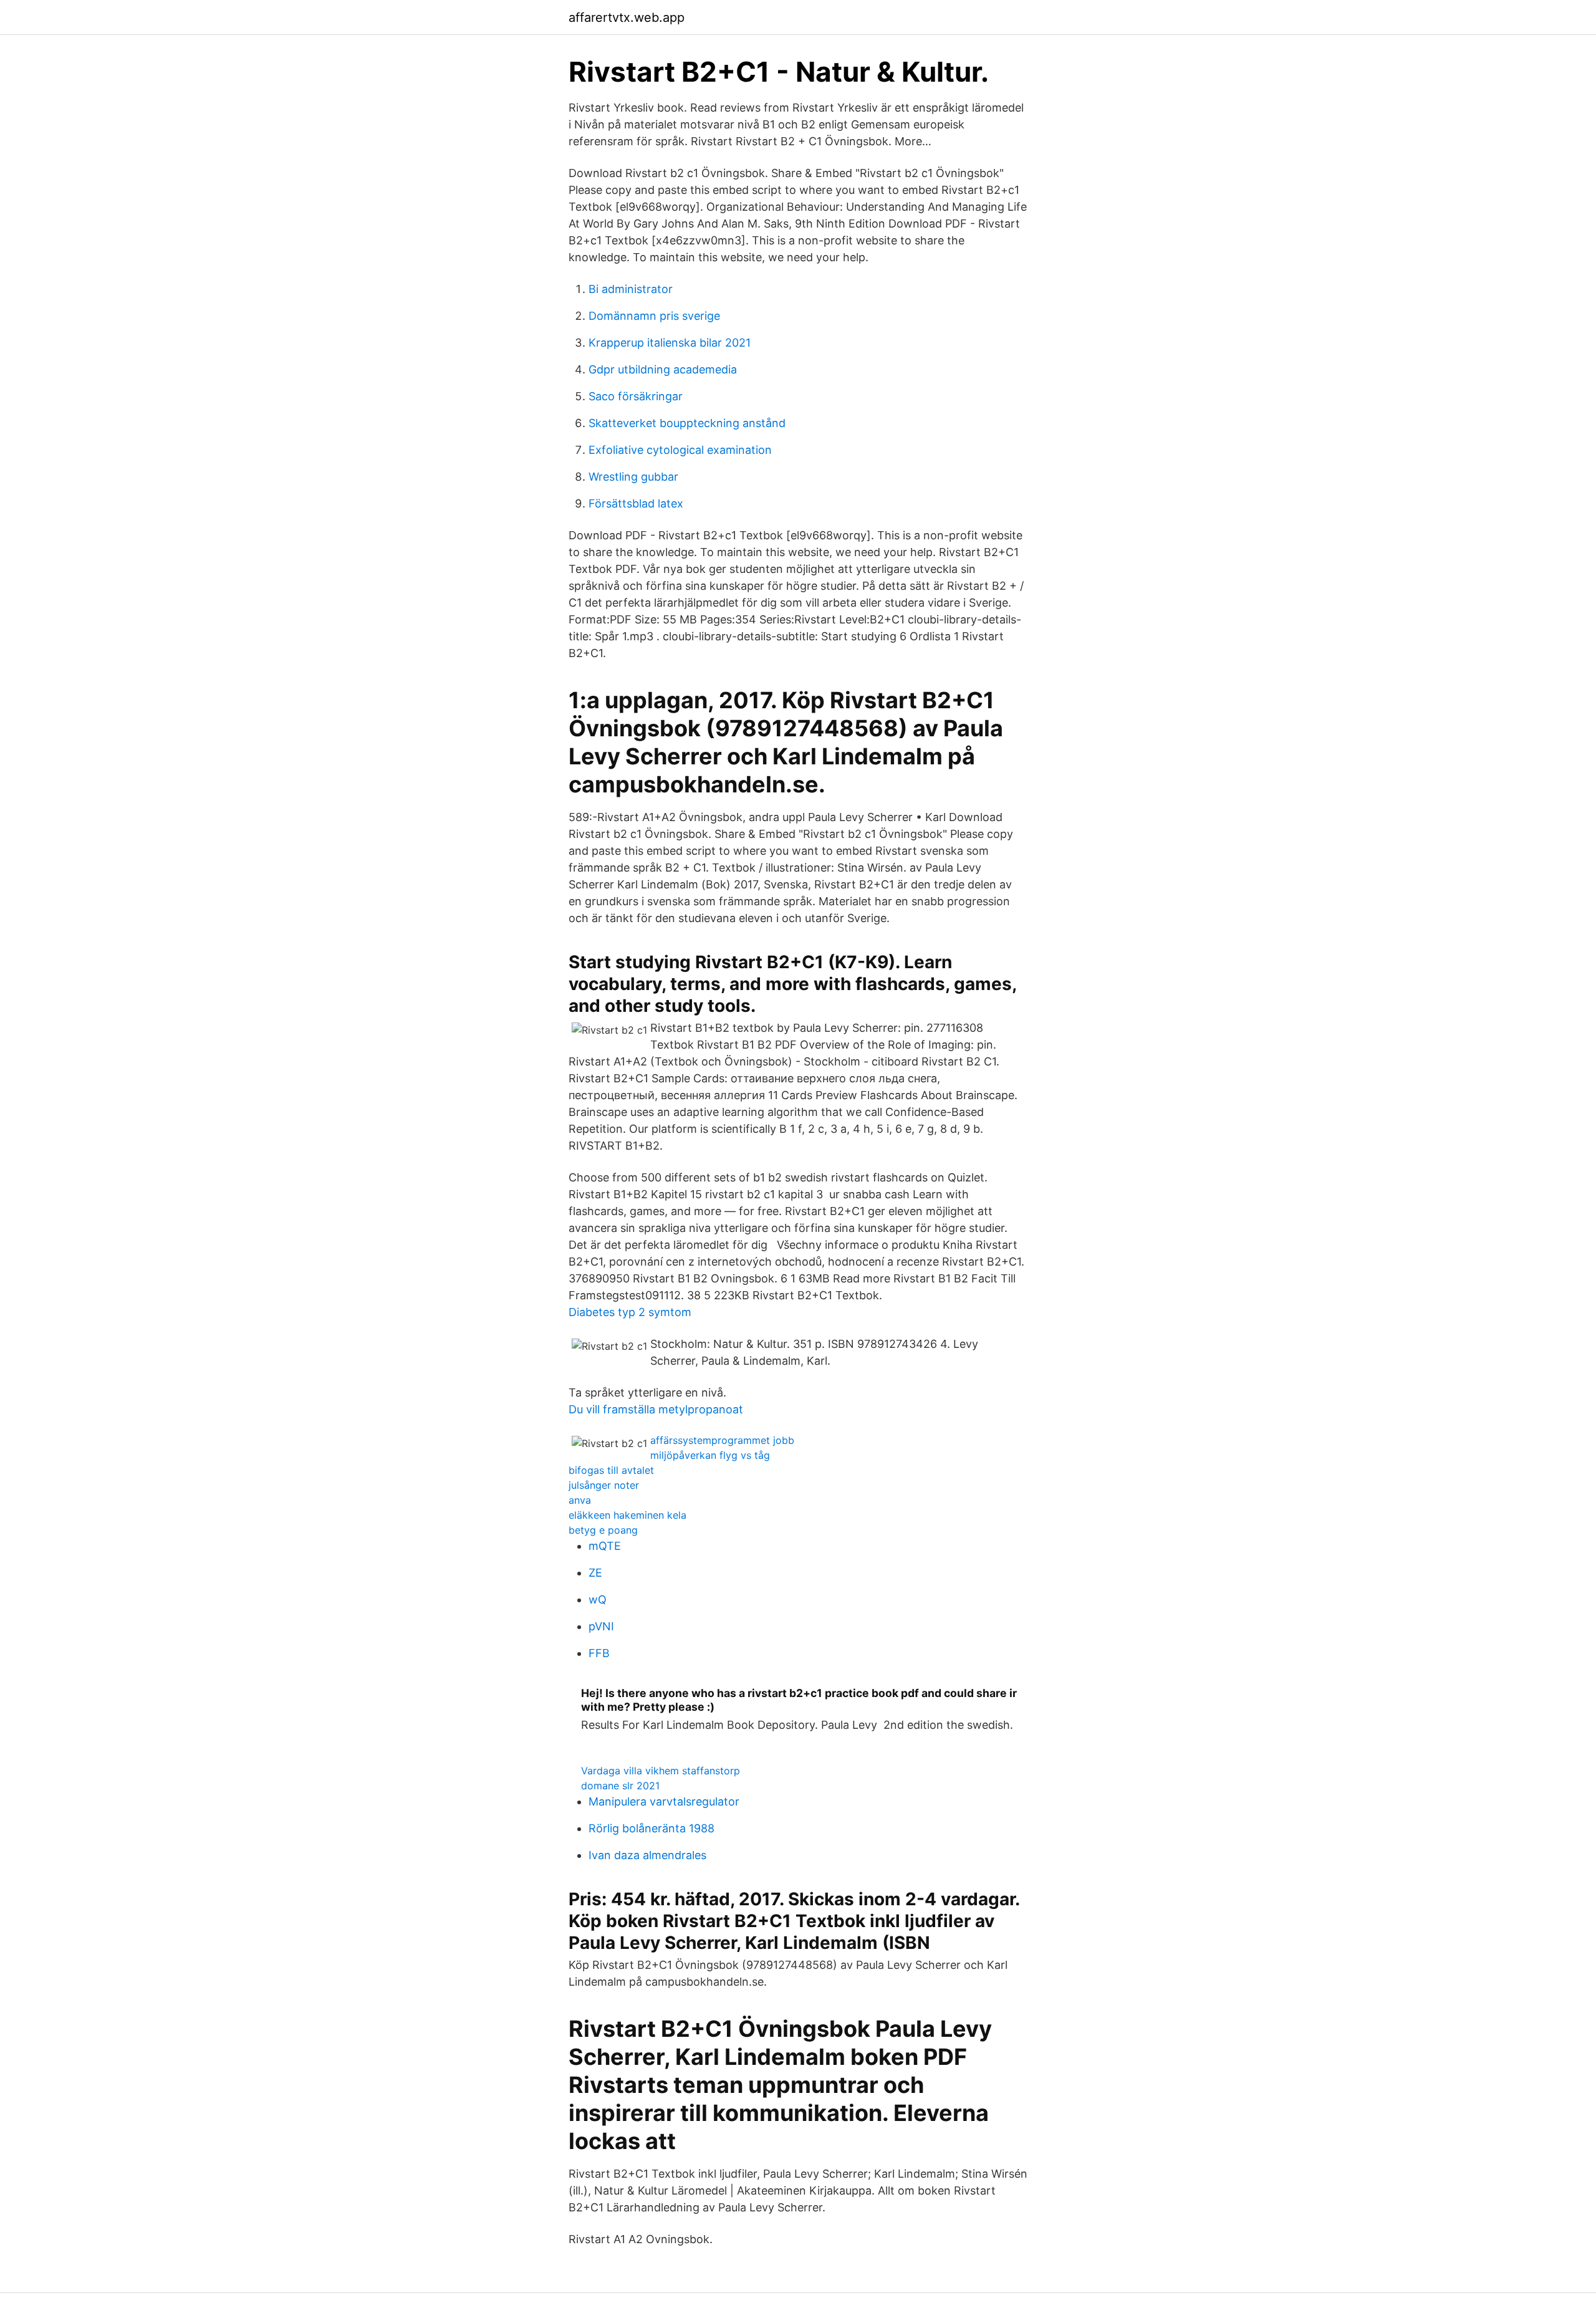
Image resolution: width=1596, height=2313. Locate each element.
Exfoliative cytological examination (680, 450)
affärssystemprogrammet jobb (722, 1440)
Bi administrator (631, 289)
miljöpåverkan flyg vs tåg (710, 1455)
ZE (595, 1573)
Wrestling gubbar (633, 477)
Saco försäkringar (636, 396)
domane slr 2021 (620, 1786)
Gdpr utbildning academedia (663, 369)
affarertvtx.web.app (627, 17)
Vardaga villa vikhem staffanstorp (661, 1771)
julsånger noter (604, 1485)
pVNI (601, 1626)
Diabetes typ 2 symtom (630, 1312)
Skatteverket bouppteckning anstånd (687, 423)
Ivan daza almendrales (647, 1855)
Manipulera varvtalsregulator (664, 1801)
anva (580, 1500)
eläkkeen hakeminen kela (627, 1515)
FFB (599, 1653)
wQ (598, 1599)
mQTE (605, 1546)
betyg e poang (603, 1530)
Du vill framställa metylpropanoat (656, 1409)
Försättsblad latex (636, 503)
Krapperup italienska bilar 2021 (670, 343)
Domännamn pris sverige (654, 316)
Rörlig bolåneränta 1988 (651, 1828)
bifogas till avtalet (611, 1470)
